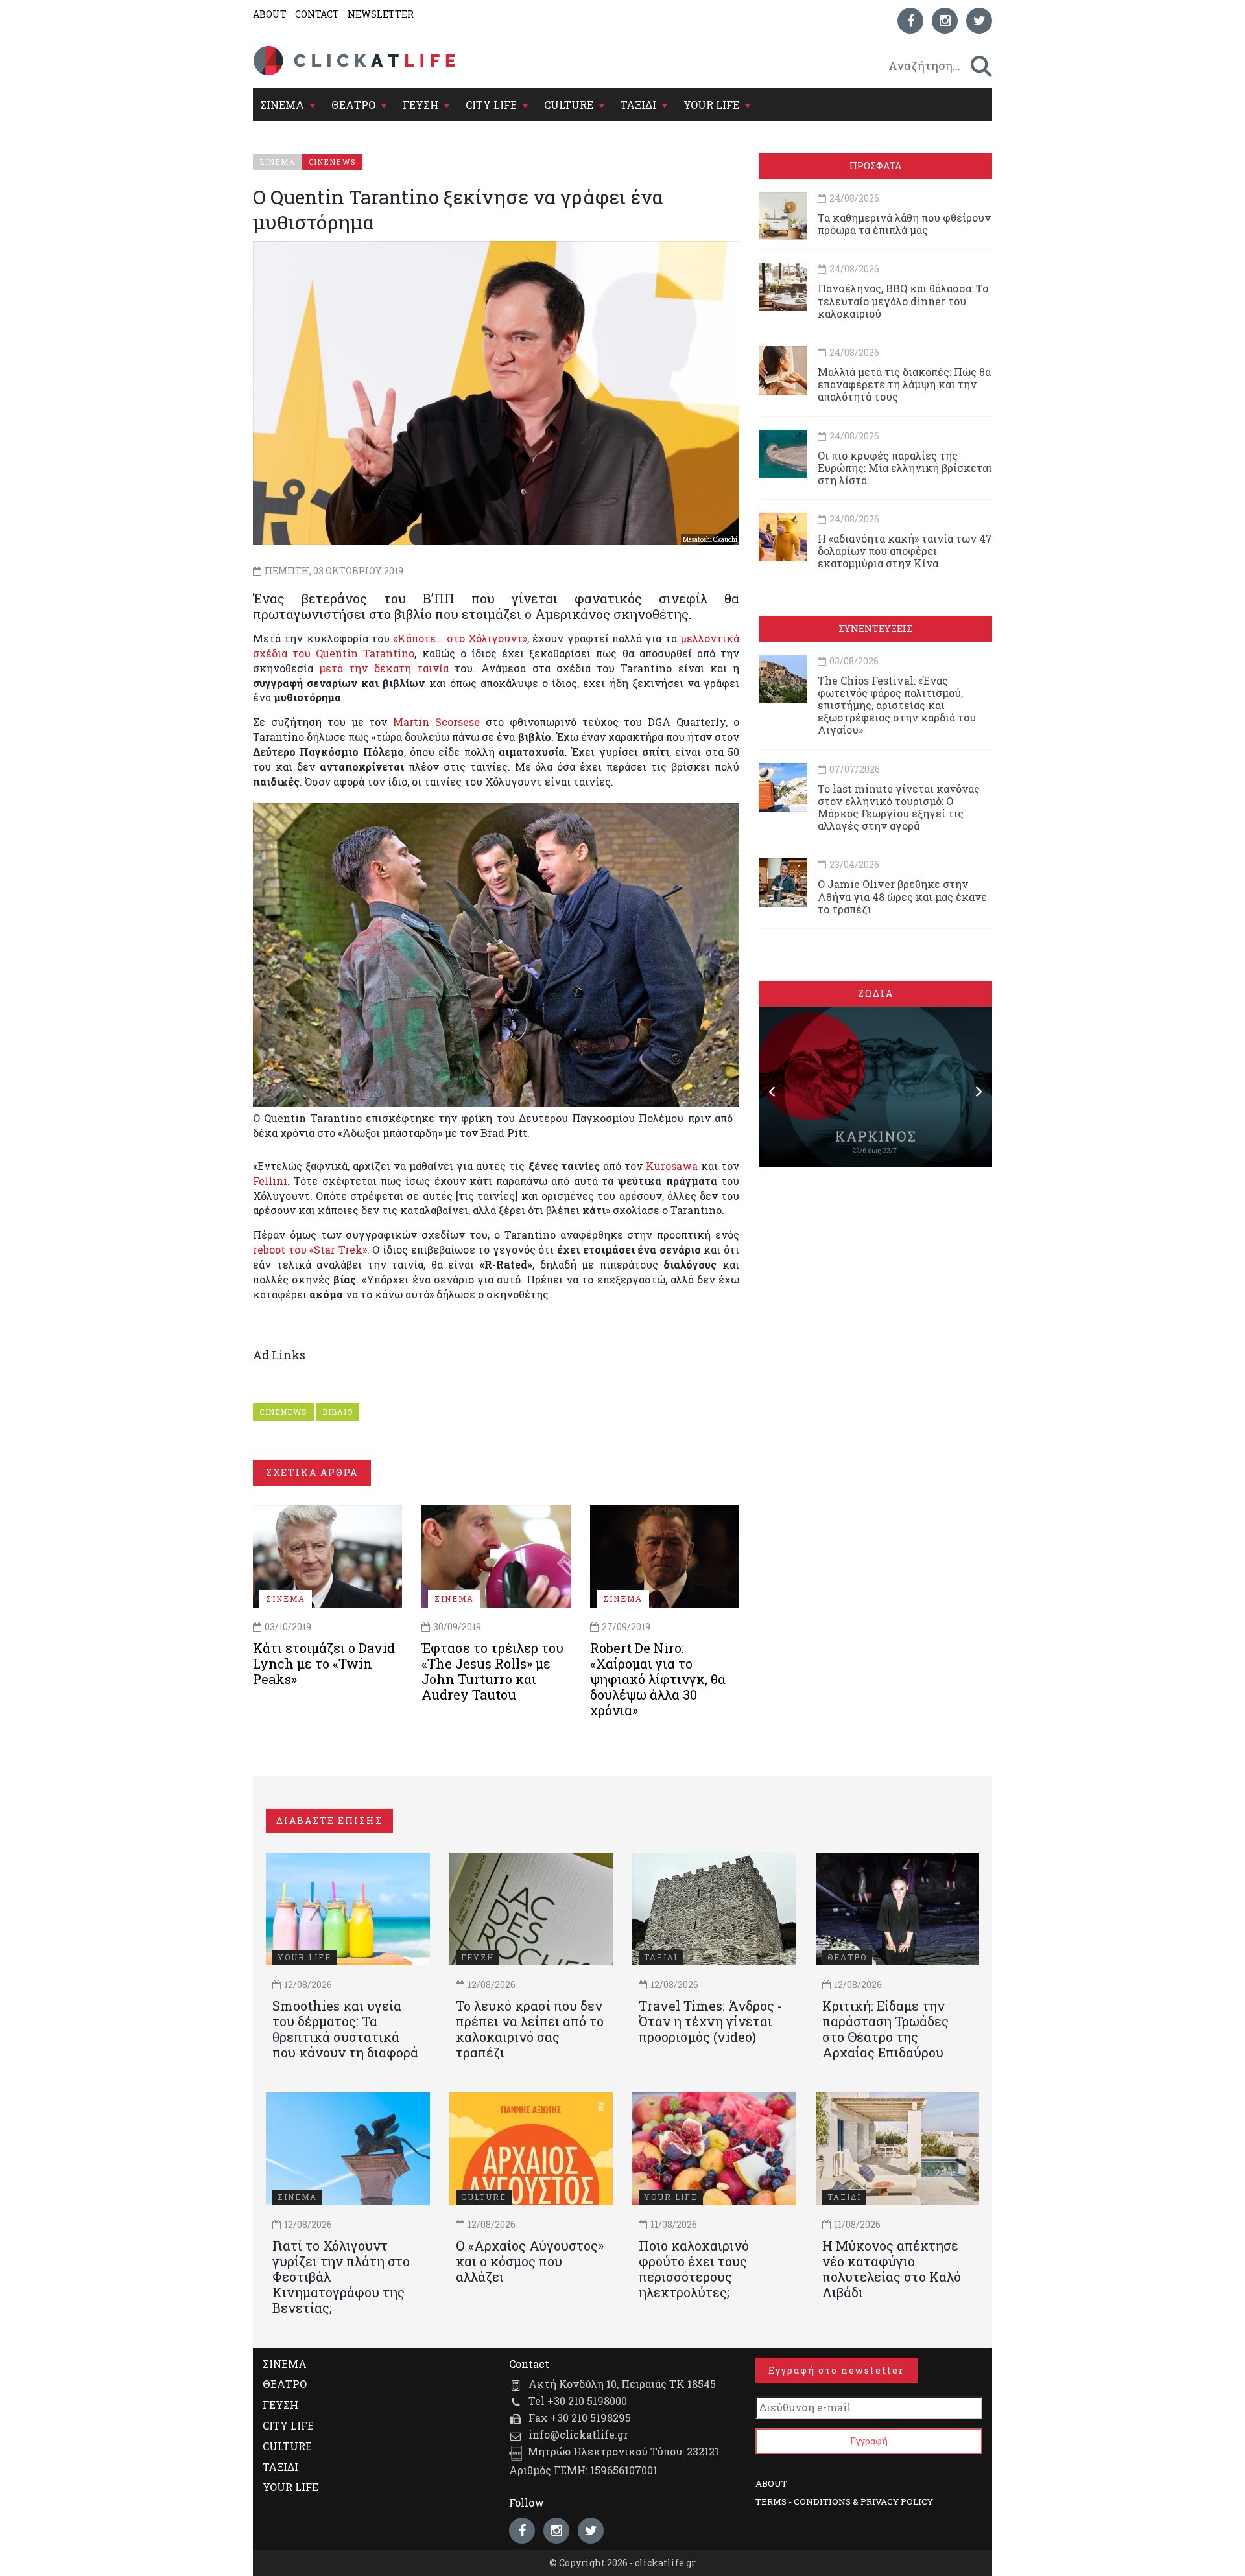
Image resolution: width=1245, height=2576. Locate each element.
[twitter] (979, 21)
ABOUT (270, 14)
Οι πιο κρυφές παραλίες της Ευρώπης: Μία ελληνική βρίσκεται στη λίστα (905, 468)
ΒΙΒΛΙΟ (338, 1412)
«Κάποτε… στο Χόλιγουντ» (460, 638)
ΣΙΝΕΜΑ (282, 105)
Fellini (270, 1181)
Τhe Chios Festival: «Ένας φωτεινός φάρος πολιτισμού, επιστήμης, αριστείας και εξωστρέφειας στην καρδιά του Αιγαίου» (897, 705)
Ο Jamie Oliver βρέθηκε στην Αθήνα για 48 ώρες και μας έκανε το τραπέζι (902, 896)
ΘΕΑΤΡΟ (353, 105)
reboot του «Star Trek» (310, 1249)
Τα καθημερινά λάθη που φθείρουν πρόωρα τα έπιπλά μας (904, 224)
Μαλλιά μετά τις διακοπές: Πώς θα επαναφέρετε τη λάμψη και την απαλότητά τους (904, 384)
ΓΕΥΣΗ (421, 105)
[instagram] (945, 21)
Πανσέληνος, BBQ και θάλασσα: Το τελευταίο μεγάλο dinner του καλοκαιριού (903, 300)
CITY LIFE (491, 105)
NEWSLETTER (381, 14)
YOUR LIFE (711, 105)
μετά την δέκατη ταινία (384, 668)
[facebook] (910, 21)
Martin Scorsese (436, 722)
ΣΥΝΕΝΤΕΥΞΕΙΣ (875, 628)
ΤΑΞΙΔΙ (638, 105)
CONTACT (317, 14)
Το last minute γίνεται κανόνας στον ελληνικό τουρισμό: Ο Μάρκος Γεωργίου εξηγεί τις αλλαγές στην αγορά (899, 807)
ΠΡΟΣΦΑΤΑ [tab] (875, 166)
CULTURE (569, 105)
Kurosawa (672, 1166)
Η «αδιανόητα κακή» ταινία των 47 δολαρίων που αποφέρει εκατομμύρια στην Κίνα (905, 551)
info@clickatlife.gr (578, 2434)
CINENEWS (283, 1412)
